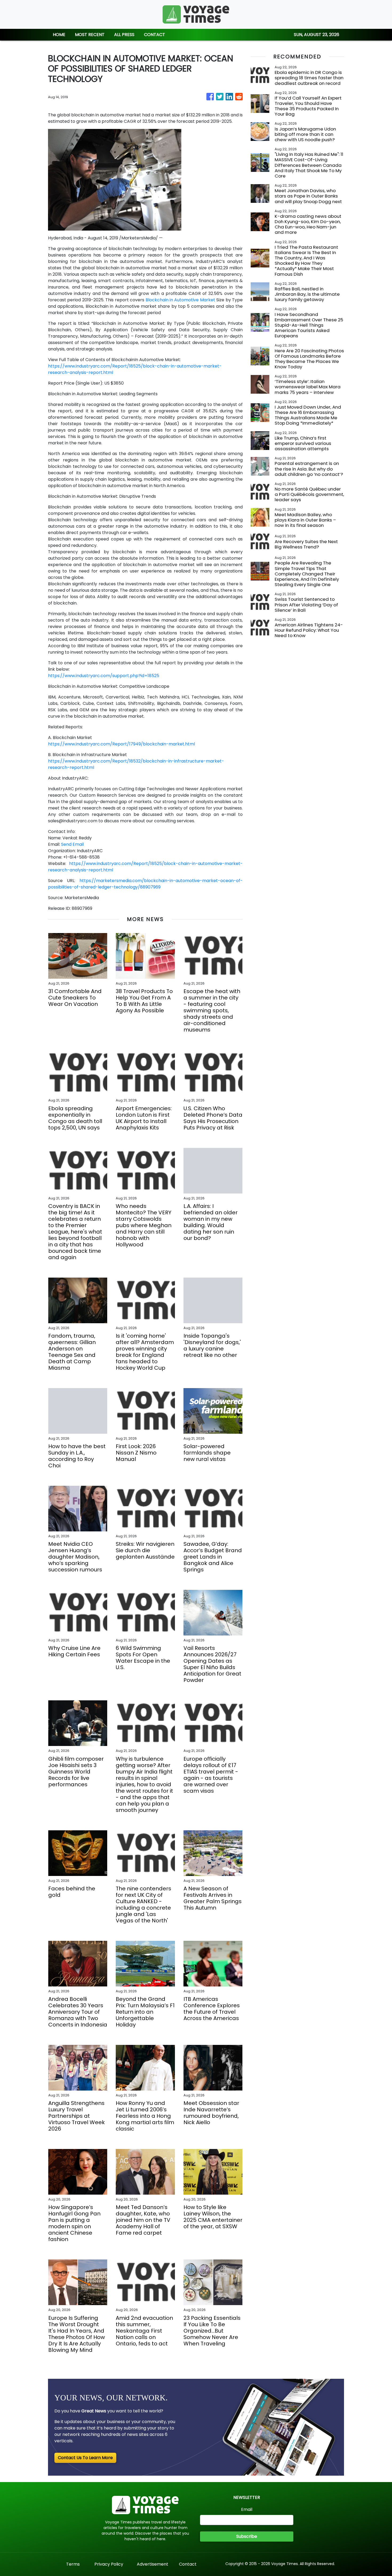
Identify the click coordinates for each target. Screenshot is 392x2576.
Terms (73, 2564)
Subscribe (247, 2536)
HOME (59, 35)
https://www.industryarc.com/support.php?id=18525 (104, 676)
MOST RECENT (90, 35)
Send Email (72, 844)
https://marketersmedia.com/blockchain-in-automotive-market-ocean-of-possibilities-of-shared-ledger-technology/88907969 (145, 884)
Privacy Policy (109, 2564)
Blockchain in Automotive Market (180, 300)
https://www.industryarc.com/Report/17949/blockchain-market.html (121, 744)
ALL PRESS (124, 35)
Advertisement (153, 2564)
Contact (188, 2564)
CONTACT (155, 35)
